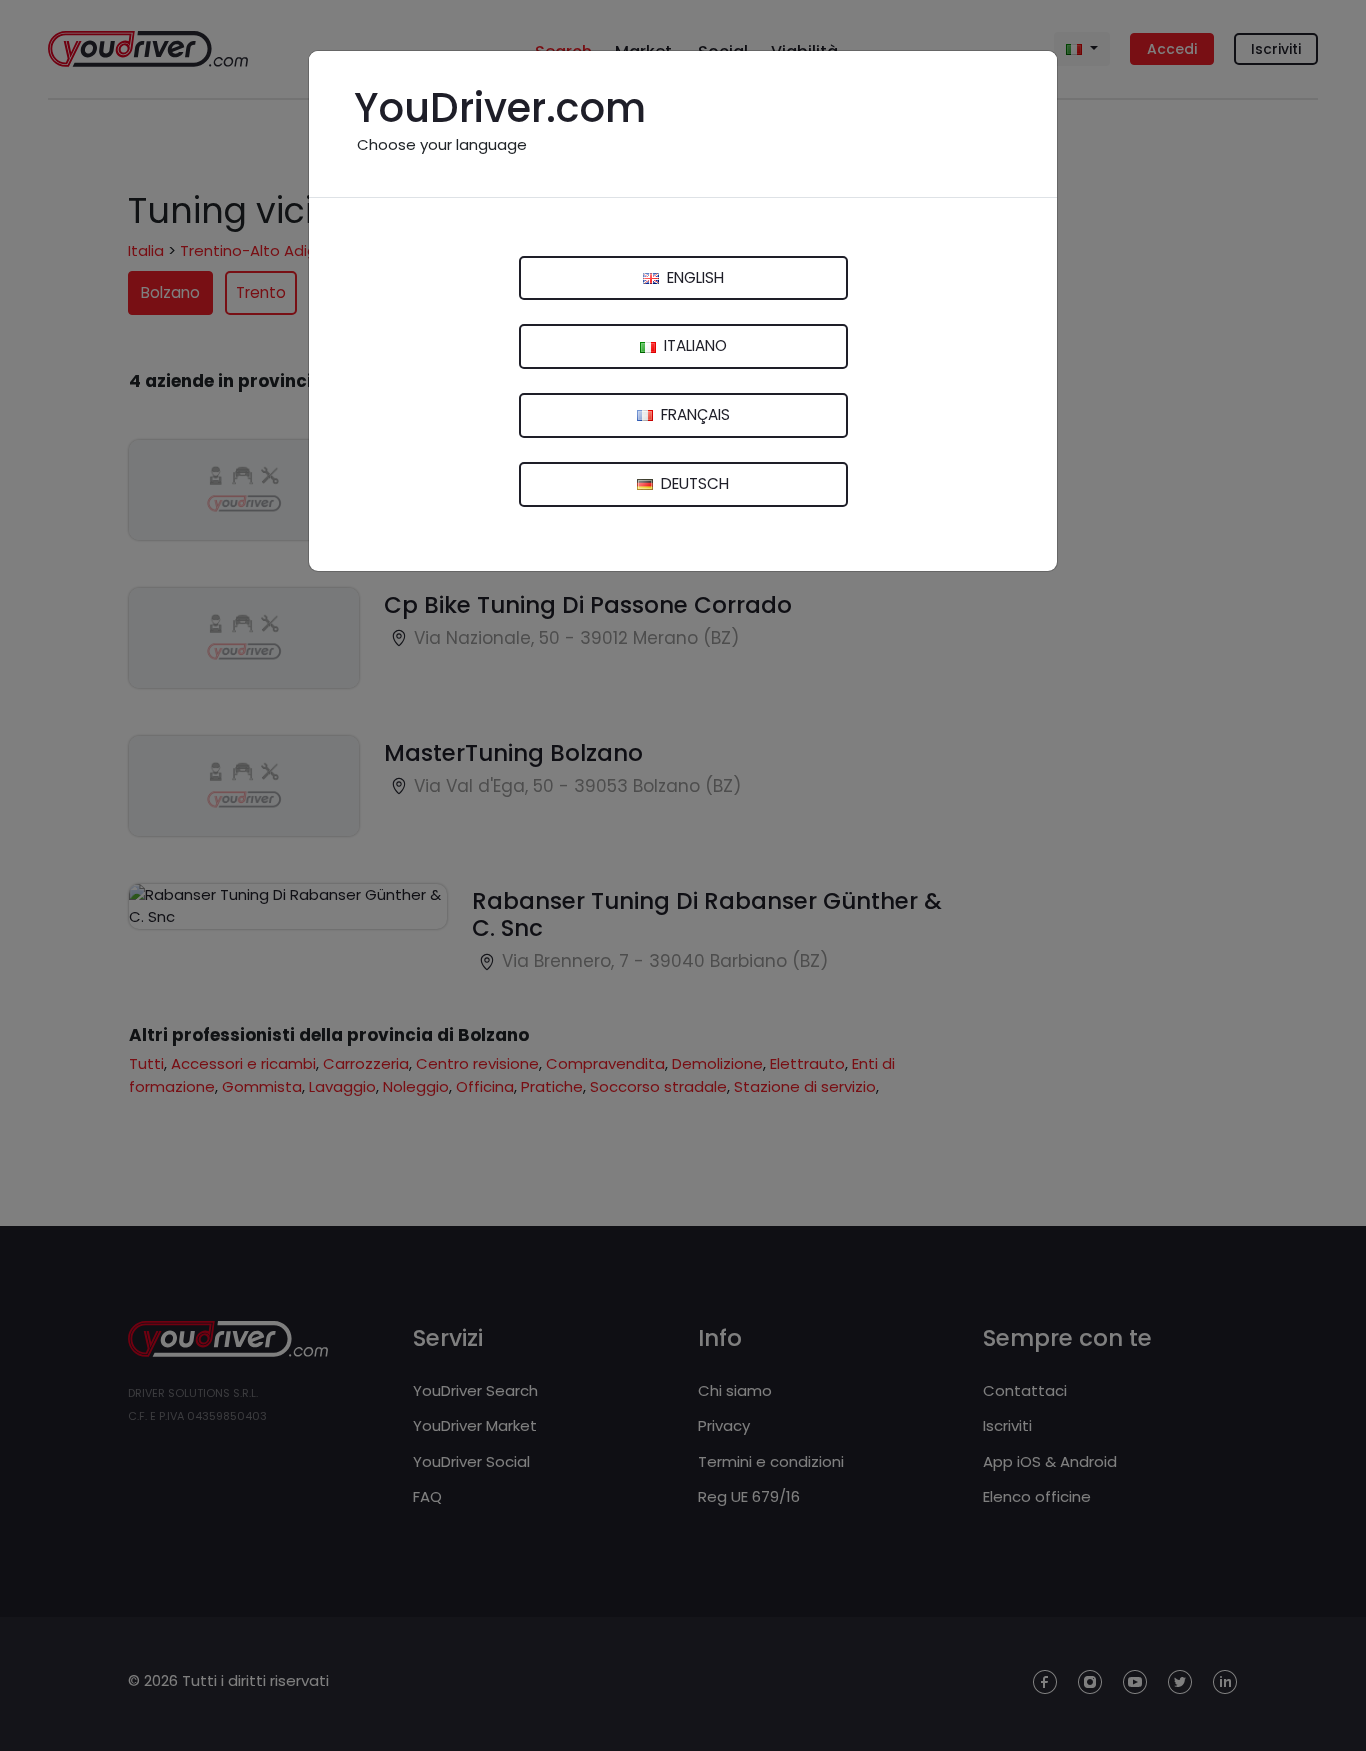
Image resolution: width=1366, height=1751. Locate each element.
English (693, 277)
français (693, 414)
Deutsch (693, 483)
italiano (693, 345)
